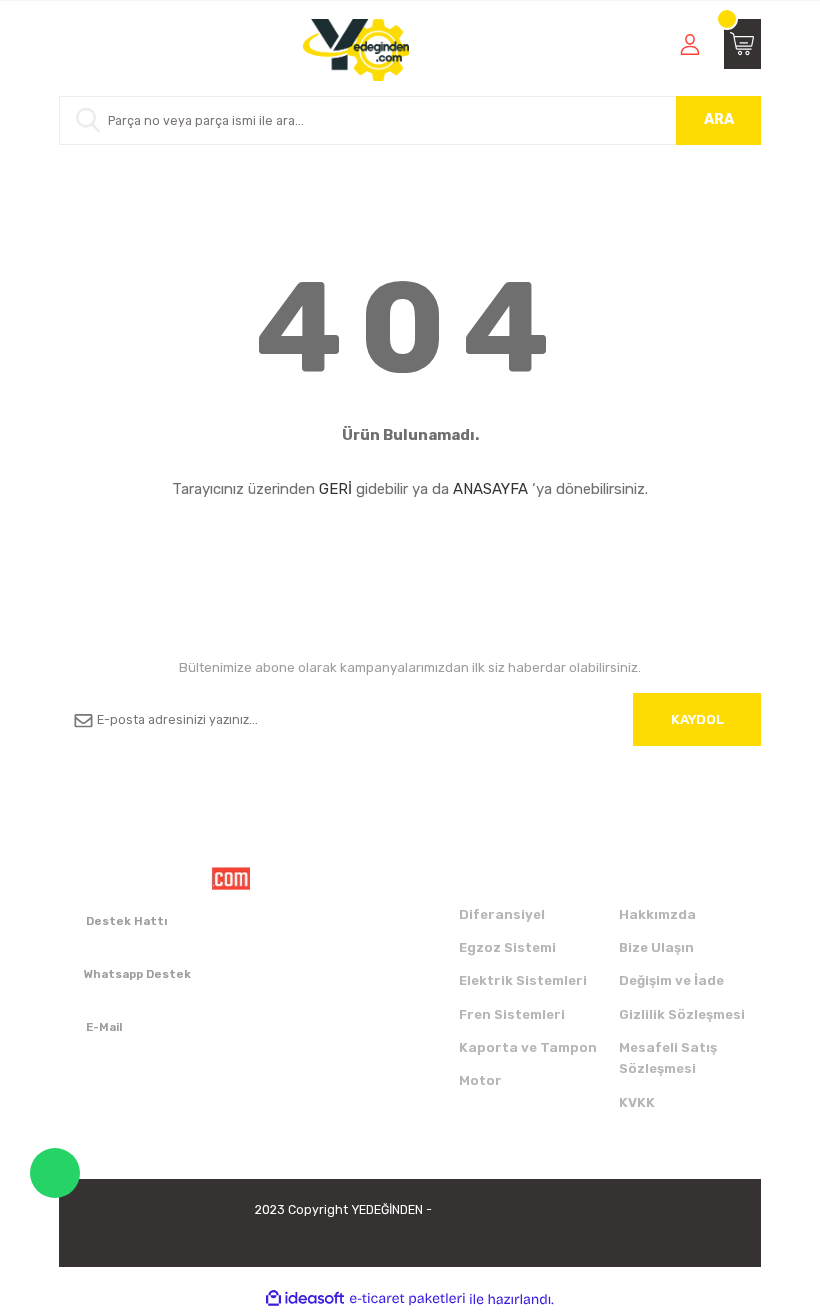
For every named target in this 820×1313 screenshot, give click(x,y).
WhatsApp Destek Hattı (55, 1173)
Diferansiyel (502, 914)
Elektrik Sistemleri (523, 980)
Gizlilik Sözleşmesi (682, 1014)
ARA (719, 119)
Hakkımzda (657, 914)
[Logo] (356, 50)
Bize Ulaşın (656, 947)
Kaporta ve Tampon (528, 1047)
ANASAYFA (490, 489)
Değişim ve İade (671, 980)
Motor (480, 1080)
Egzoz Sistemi (507, 947)
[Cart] (742, 44)
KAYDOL (697, 719)
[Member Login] (690, 44)
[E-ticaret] (407, 1299)
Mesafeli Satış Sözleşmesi (668, 1058)
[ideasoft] (305, 1299)
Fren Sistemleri (512, 1014)
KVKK (637, 1102)
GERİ (335, 489)
